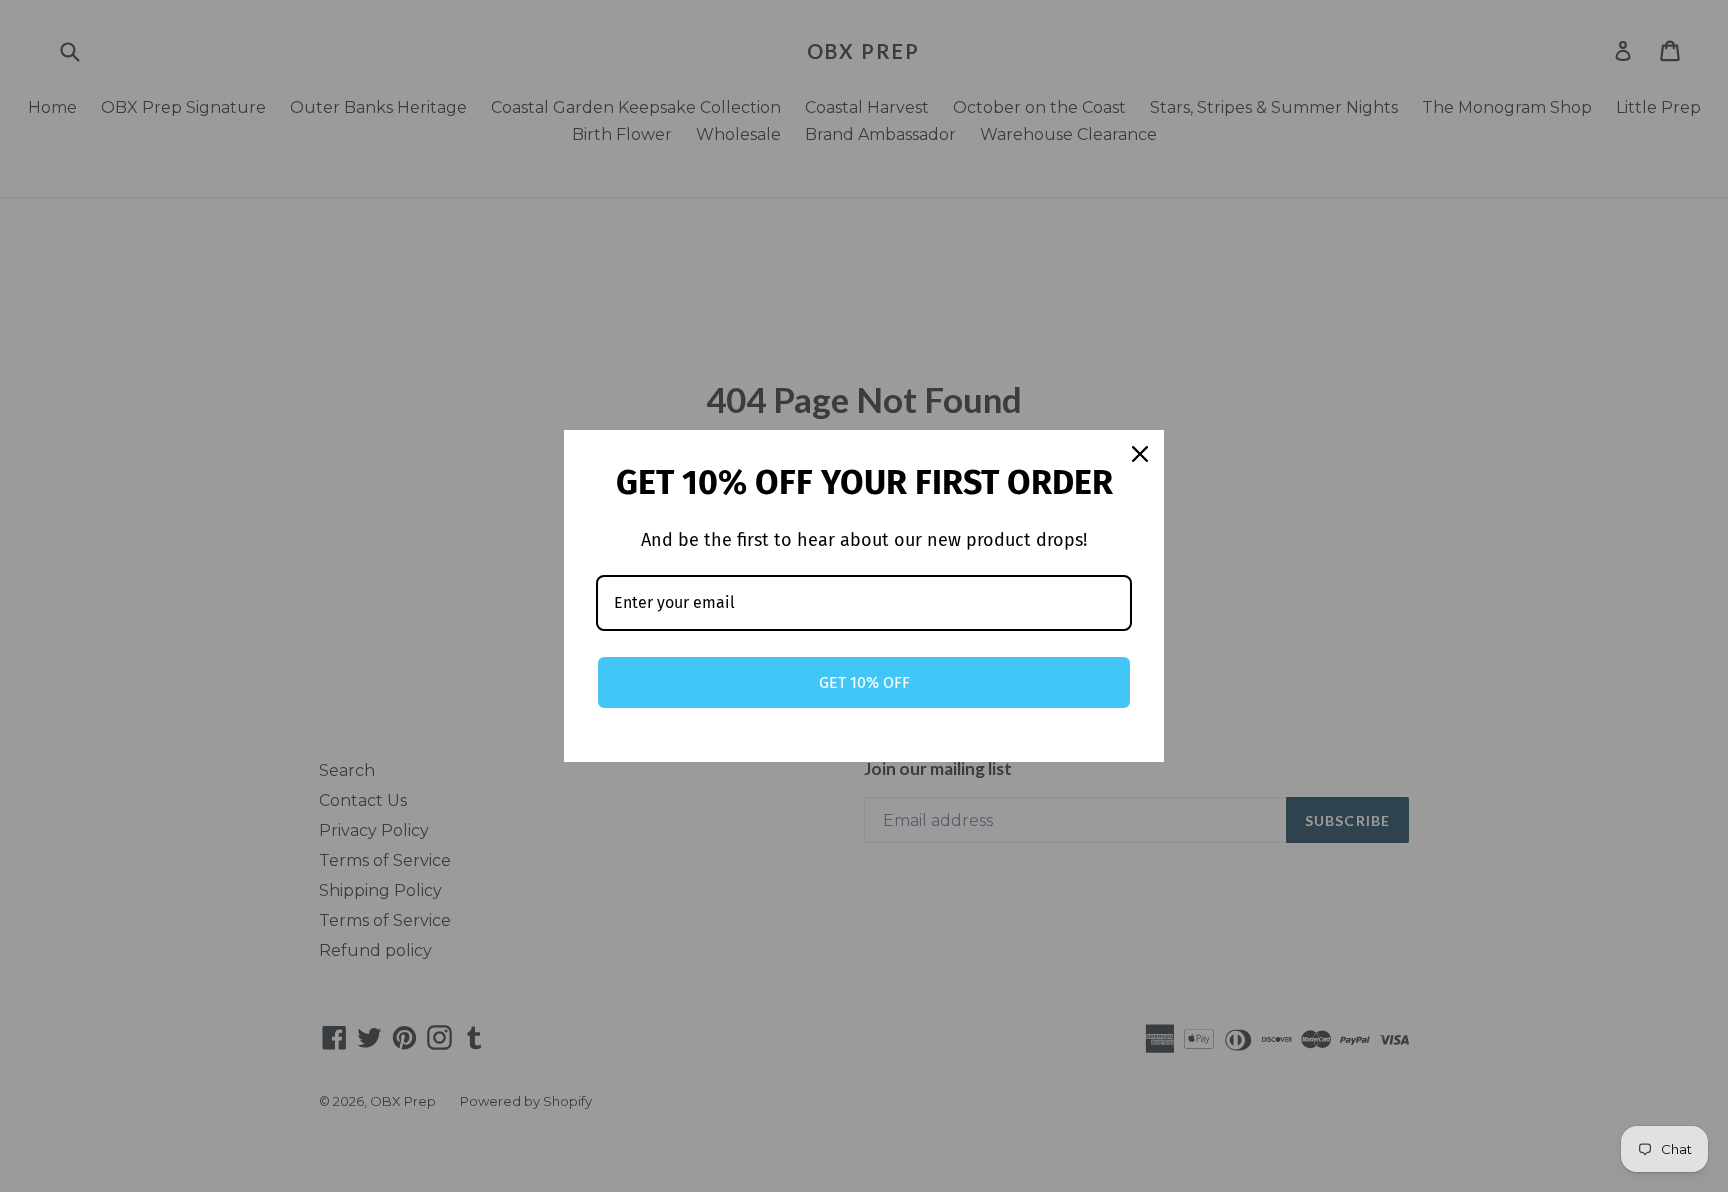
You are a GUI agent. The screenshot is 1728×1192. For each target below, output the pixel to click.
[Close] (1140, 454)
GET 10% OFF (864, 682)
